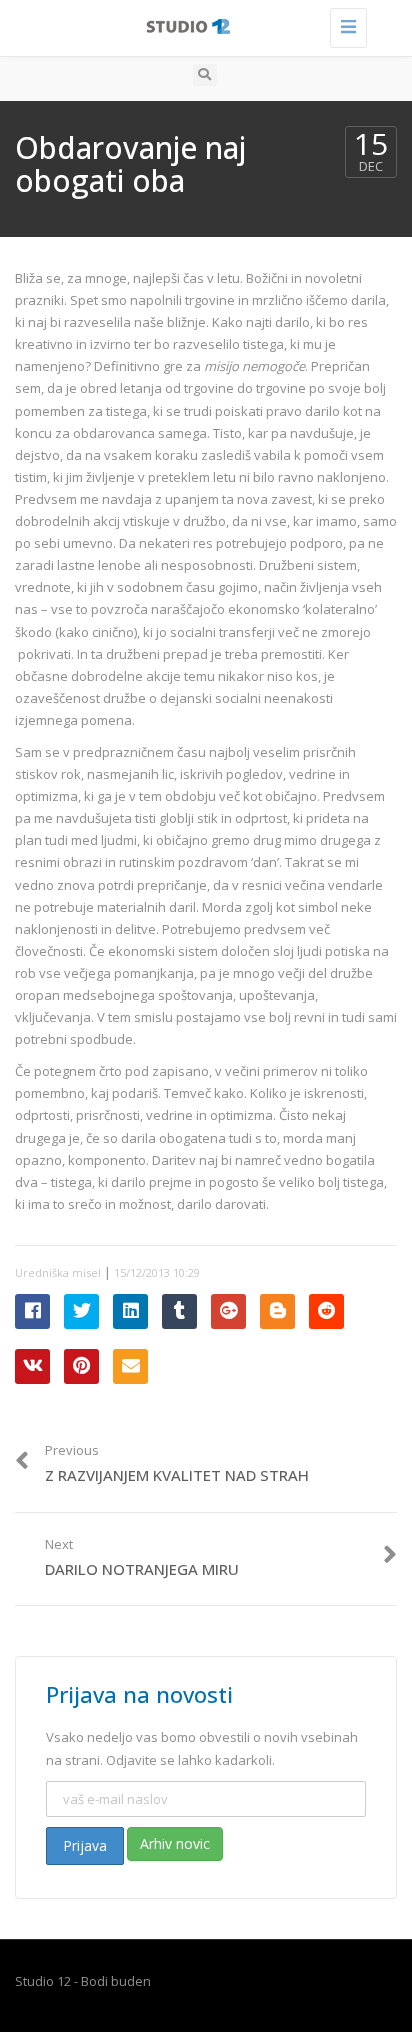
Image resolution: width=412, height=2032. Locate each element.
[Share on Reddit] (326, 1311)
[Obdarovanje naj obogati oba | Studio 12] (201, 25)
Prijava (85, 1845)
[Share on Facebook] (32, 1311)
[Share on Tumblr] (179, 1311)
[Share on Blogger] (277, 1311)
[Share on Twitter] (81, 1311)
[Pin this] (81, 1366)
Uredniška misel (58, 1272)
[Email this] (130, 1366)
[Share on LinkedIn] (130, 1311)
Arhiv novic (175, 1843)
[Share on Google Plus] (228, 1311)
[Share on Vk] (32, 1366)
